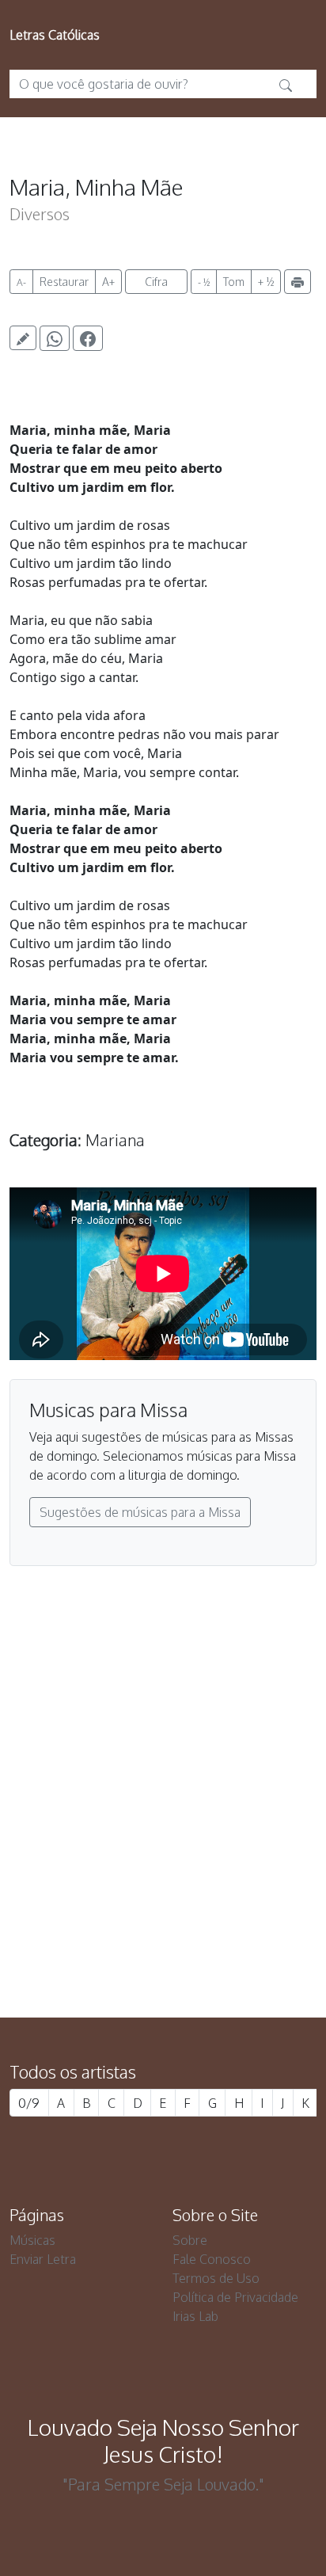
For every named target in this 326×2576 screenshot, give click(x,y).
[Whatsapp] (55, 338)
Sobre (190, 2240)
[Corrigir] (23, 338)
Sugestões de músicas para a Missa (140, 1512)
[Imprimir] (298, 282)
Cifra (156, 282)
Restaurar (64, 282)
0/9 (29, 2103)
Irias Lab (195, 2316)
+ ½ (266, 282)
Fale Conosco (212, 2259)
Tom (234, 282)
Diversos (40, 214)
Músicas (32, 2240)
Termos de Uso (216, 2278)
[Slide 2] (163, 1920)
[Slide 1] (135, 1920)
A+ (108, 282)
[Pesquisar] (286, 84)
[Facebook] (88, 338)
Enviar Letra (43, 2259)
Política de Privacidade (235, 2297)
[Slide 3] (191, 1920)
